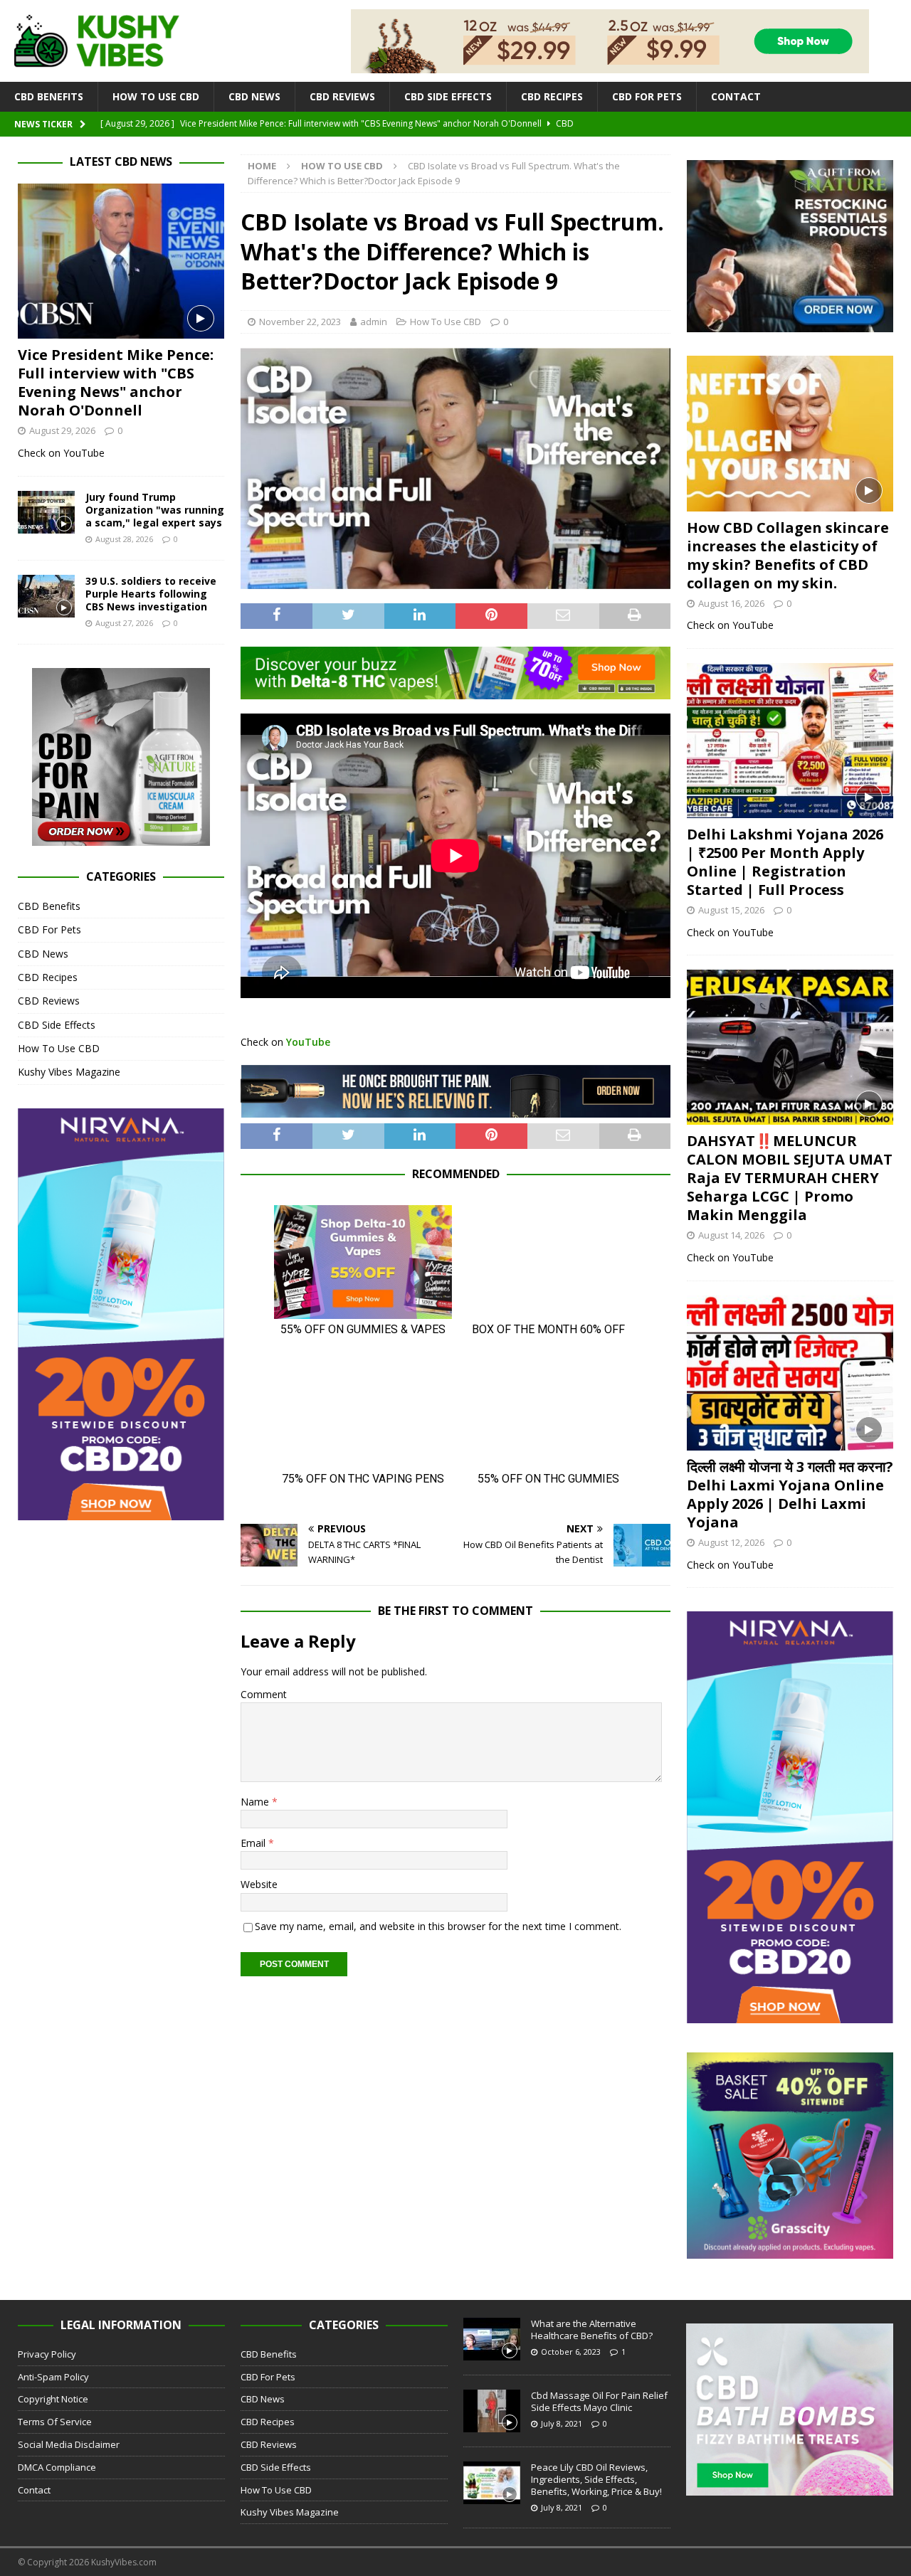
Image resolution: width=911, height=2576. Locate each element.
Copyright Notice (53, 2399)
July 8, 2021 (562, 2423)
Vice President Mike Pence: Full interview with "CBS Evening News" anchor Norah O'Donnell (116, 382)
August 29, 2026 (62, 430)
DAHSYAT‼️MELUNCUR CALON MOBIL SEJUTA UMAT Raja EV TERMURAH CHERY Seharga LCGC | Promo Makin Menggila (790, 1178)
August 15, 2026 (731, 910)
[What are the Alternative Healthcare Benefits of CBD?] (492, 2339)
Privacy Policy (47, 2354)
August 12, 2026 (731, 1542)
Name (256, 1802)
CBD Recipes (552, 96)
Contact (736, 96)
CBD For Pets (647, 96)
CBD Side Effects (448, 96)
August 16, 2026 (731, 603)
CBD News (254, 96)
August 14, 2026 (731, 1235)
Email (254, 1843)
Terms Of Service (55, 2422)
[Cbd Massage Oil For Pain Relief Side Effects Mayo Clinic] (492, 2411)
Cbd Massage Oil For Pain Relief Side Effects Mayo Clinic (599, 2401)
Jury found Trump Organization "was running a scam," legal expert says (155, 510)
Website (259, 1884)
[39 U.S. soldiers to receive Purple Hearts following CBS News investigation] (46, 596)
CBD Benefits (49, 96)
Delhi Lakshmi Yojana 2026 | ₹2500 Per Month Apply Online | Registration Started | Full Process (785, 862)
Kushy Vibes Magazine (69, 1072)
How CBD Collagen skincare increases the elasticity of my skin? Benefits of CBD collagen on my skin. (788, 555)
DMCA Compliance (57, 2467)
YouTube (308, 1042)
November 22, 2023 (300, 322)
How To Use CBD (156, 96)
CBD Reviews (342, 96)
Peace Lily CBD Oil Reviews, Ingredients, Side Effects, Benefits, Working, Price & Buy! (596, 2479)
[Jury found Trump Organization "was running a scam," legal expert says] (46, 512)
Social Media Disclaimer (69, 2444)
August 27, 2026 (124, 623)
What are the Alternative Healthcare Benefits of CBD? (592, 2329)
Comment (264, 1694)
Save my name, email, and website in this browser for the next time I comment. (438, 1926)
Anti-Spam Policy (53, 2377)
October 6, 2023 (571, 2352)
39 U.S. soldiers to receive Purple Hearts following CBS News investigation (151, 594)
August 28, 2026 (124, 539)
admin (374, 322)
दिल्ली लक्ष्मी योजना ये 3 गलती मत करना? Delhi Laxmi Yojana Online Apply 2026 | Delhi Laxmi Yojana (790, 1494)
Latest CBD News (121, 161)
